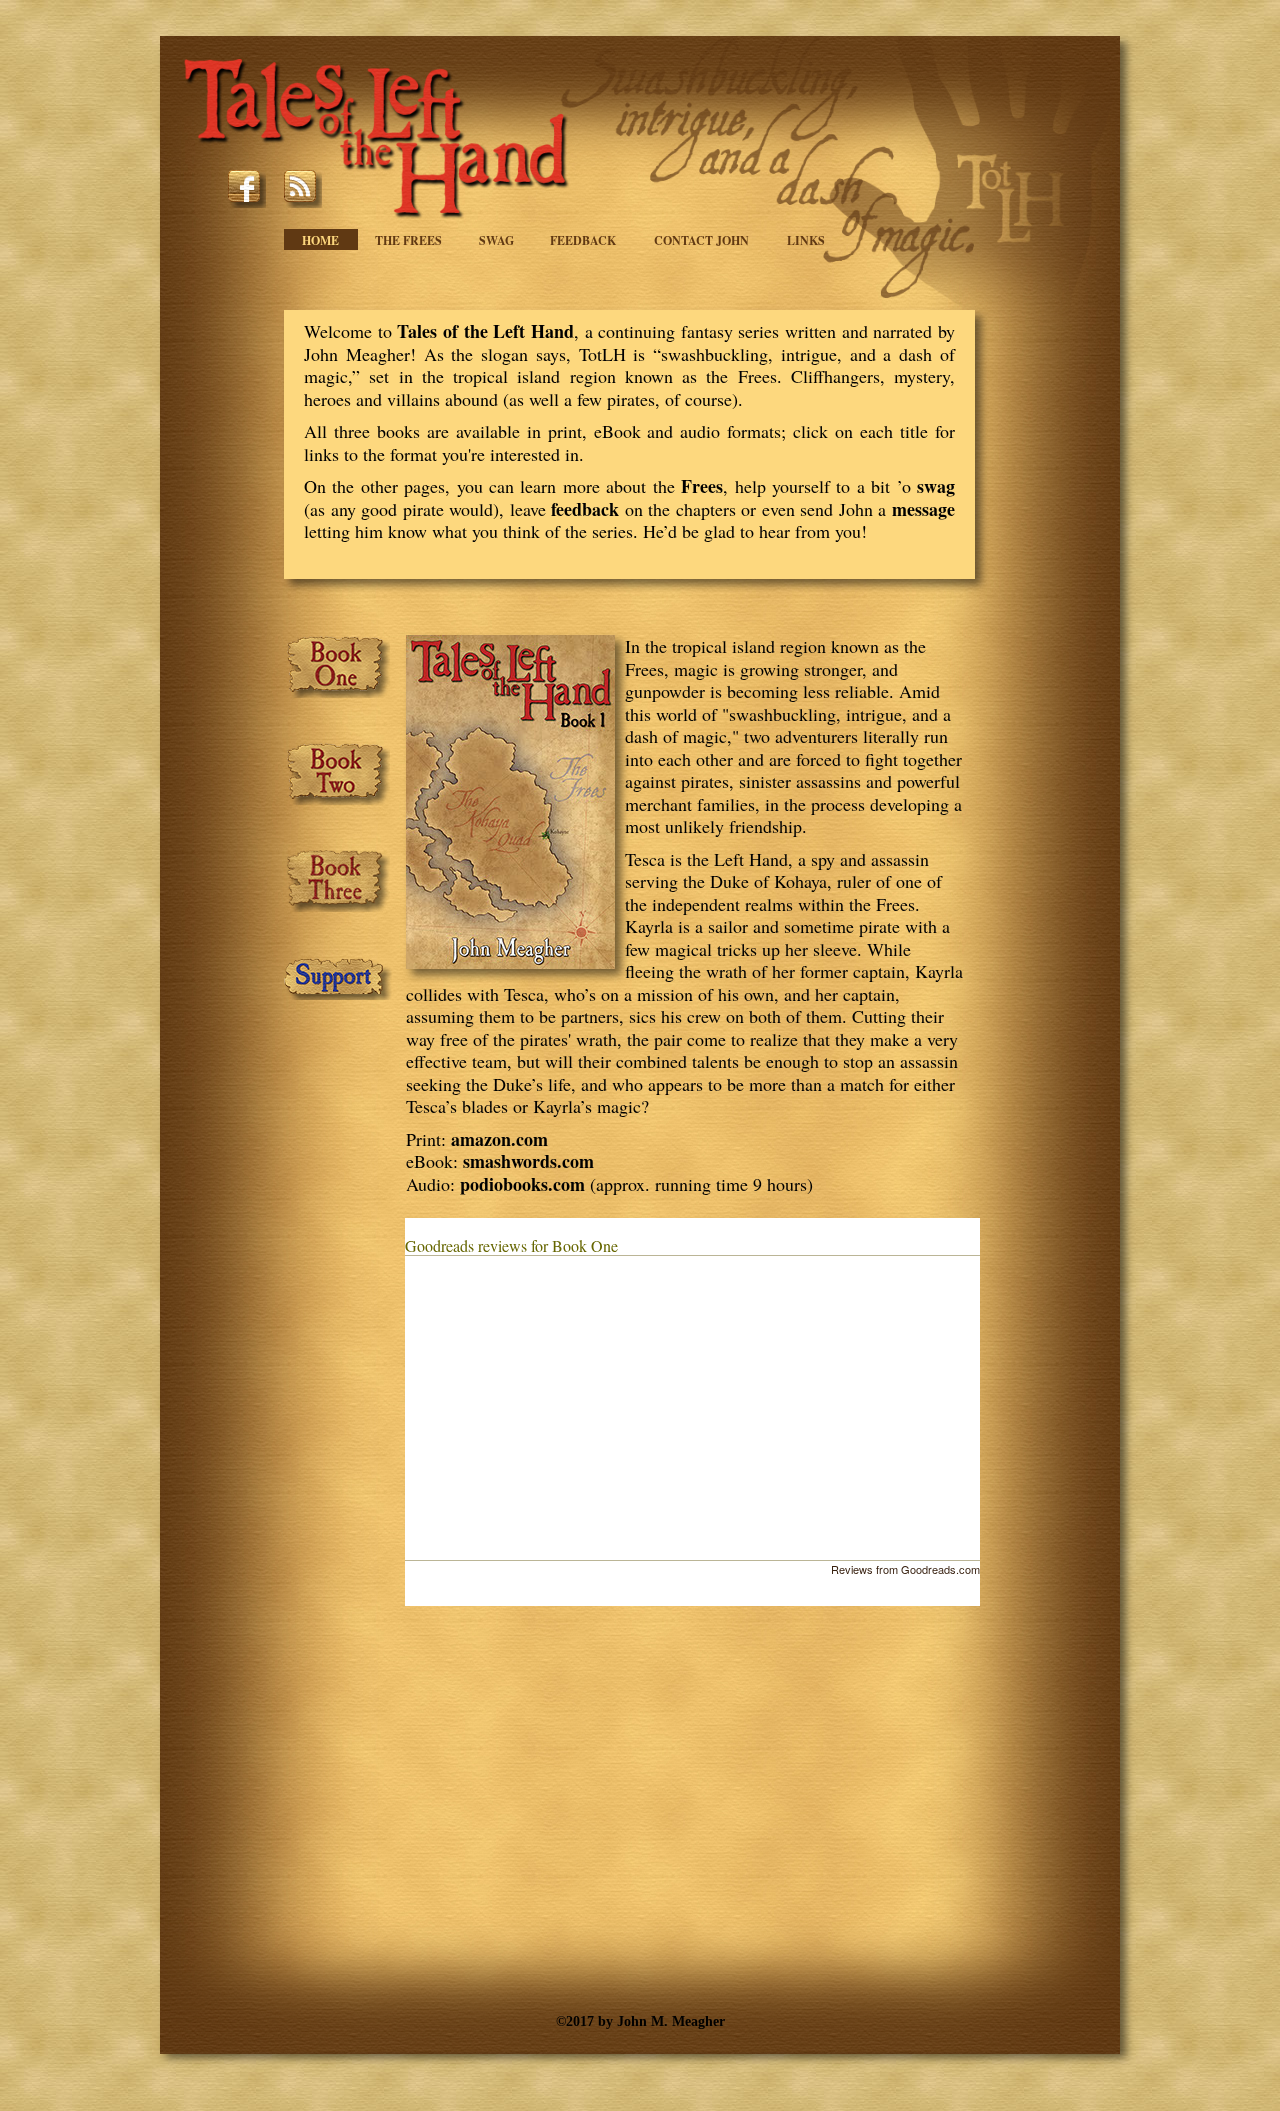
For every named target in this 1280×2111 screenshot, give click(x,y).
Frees (702, 486)
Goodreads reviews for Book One (511, 1245)
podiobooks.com (522, 1184)
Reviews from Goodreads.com (905, 1569)
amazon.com (499, 1139)
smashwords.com (528, 1161)
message (923, 509)
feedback (585, 509)
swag (936, 486)
